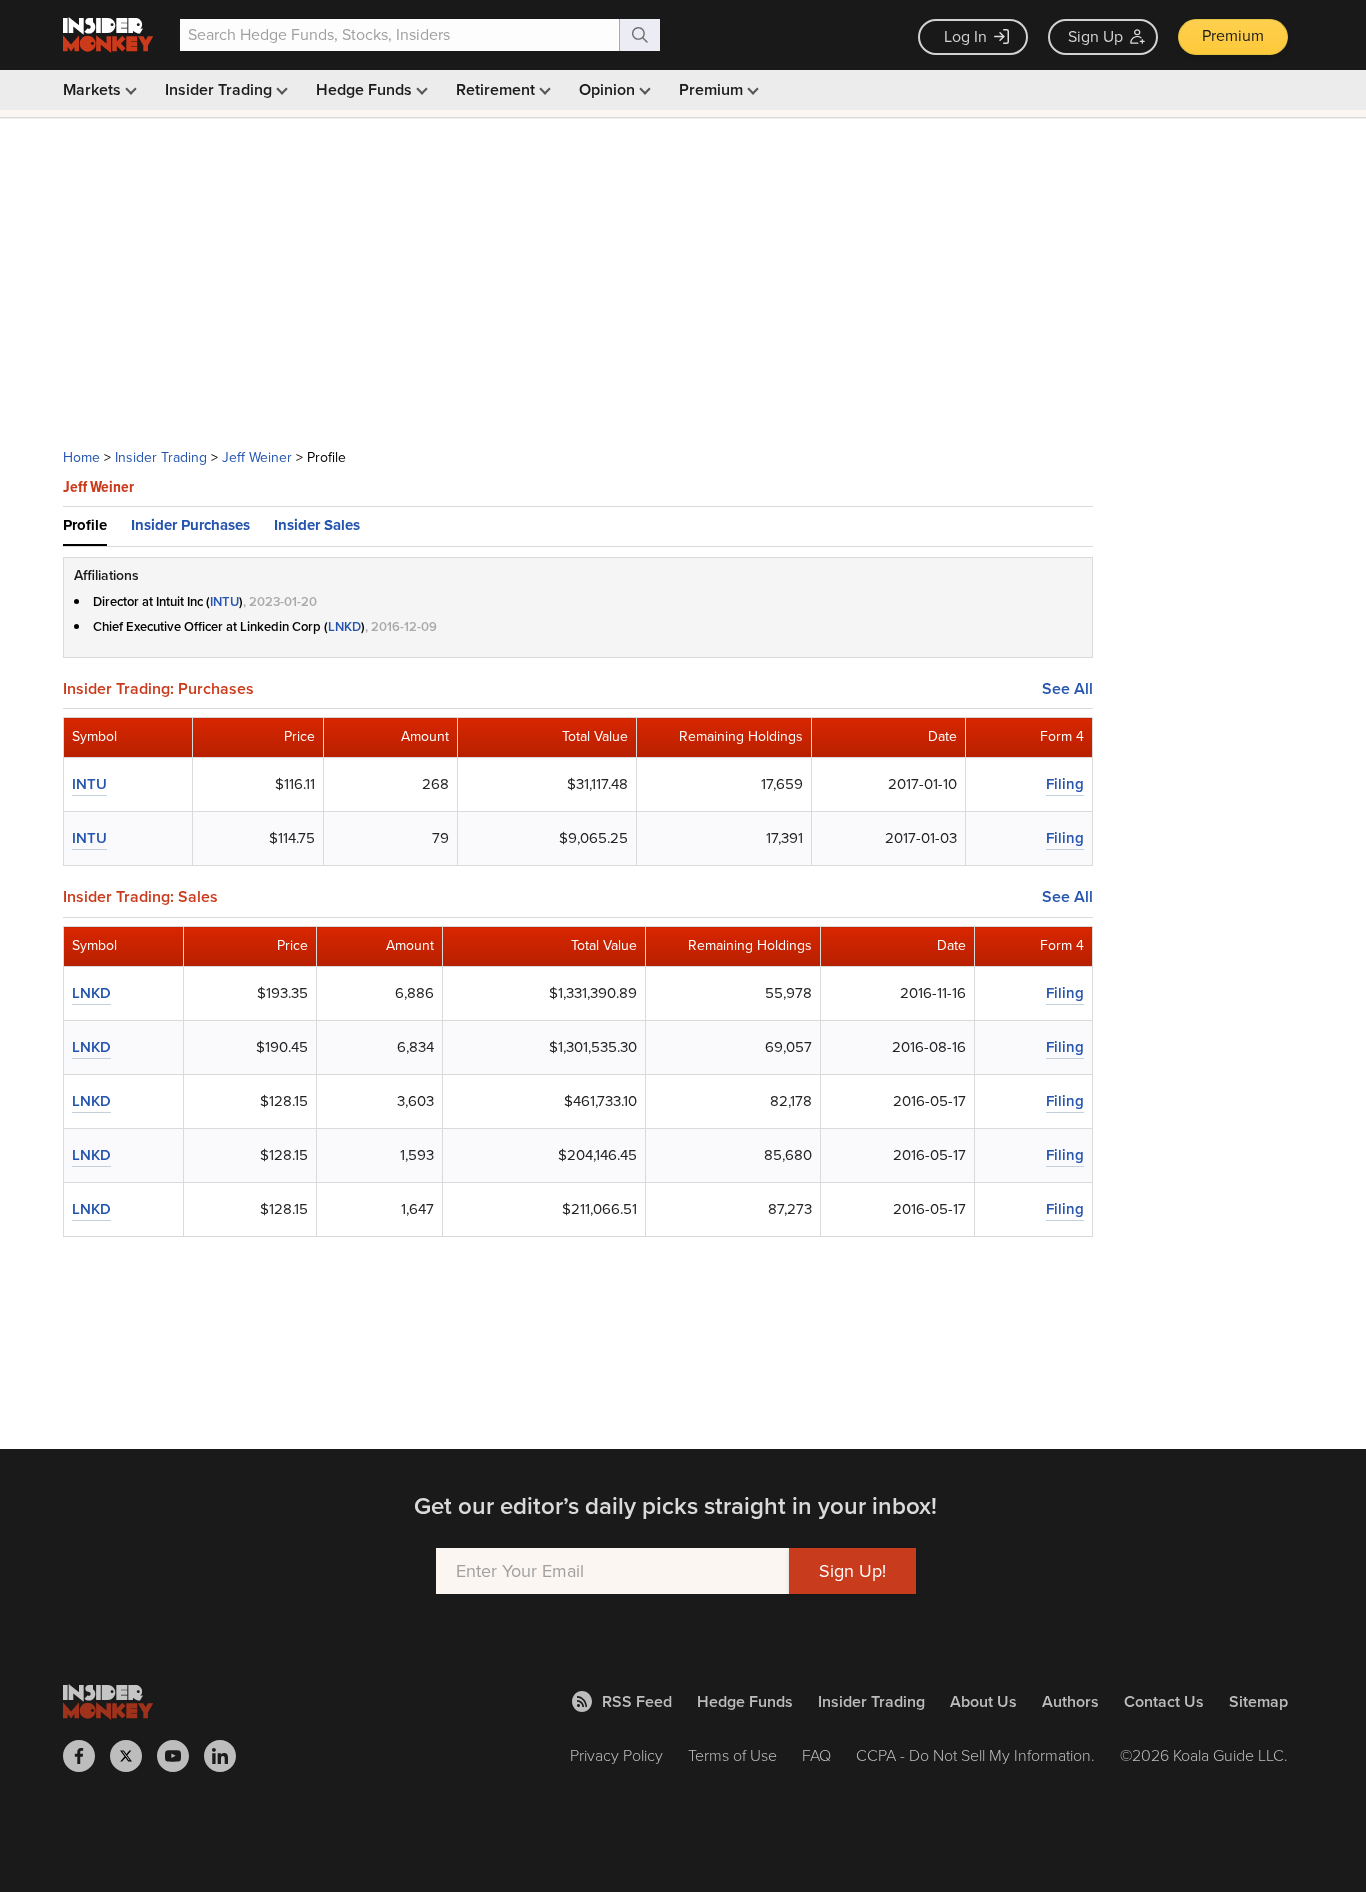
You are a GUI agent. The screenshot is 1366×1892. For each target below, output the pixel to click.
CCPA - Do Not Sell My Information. (975, 1755)
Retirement (497, 89)
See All (1067, 689)
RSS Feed (637, 1701)
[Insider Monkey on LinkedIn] (227, 1756)
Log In (965, 36)
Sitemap (1258, 1701)
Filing (1065, 784)
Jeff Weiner (257, 457)
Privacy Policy (616, 1755)
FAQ (816, 1755)
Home (81, 457)
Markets (94, 89)
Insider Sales (317, 525)
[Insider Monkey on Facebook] (86, 1756)
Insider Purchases (190, 525)
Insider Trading (220, 89)
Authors (1070, 1701)
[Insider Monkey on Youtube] (180, 1756)
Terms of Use (732, 1755)
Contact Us (1164, 1701)
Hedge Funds (366, 89)
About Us (983, 1701)
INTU (224, 601)
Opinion (609, 89)
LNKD (344, 626)
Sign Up (1095, 36)
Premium (1233, 35)
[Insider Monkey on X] (133, 1756)
